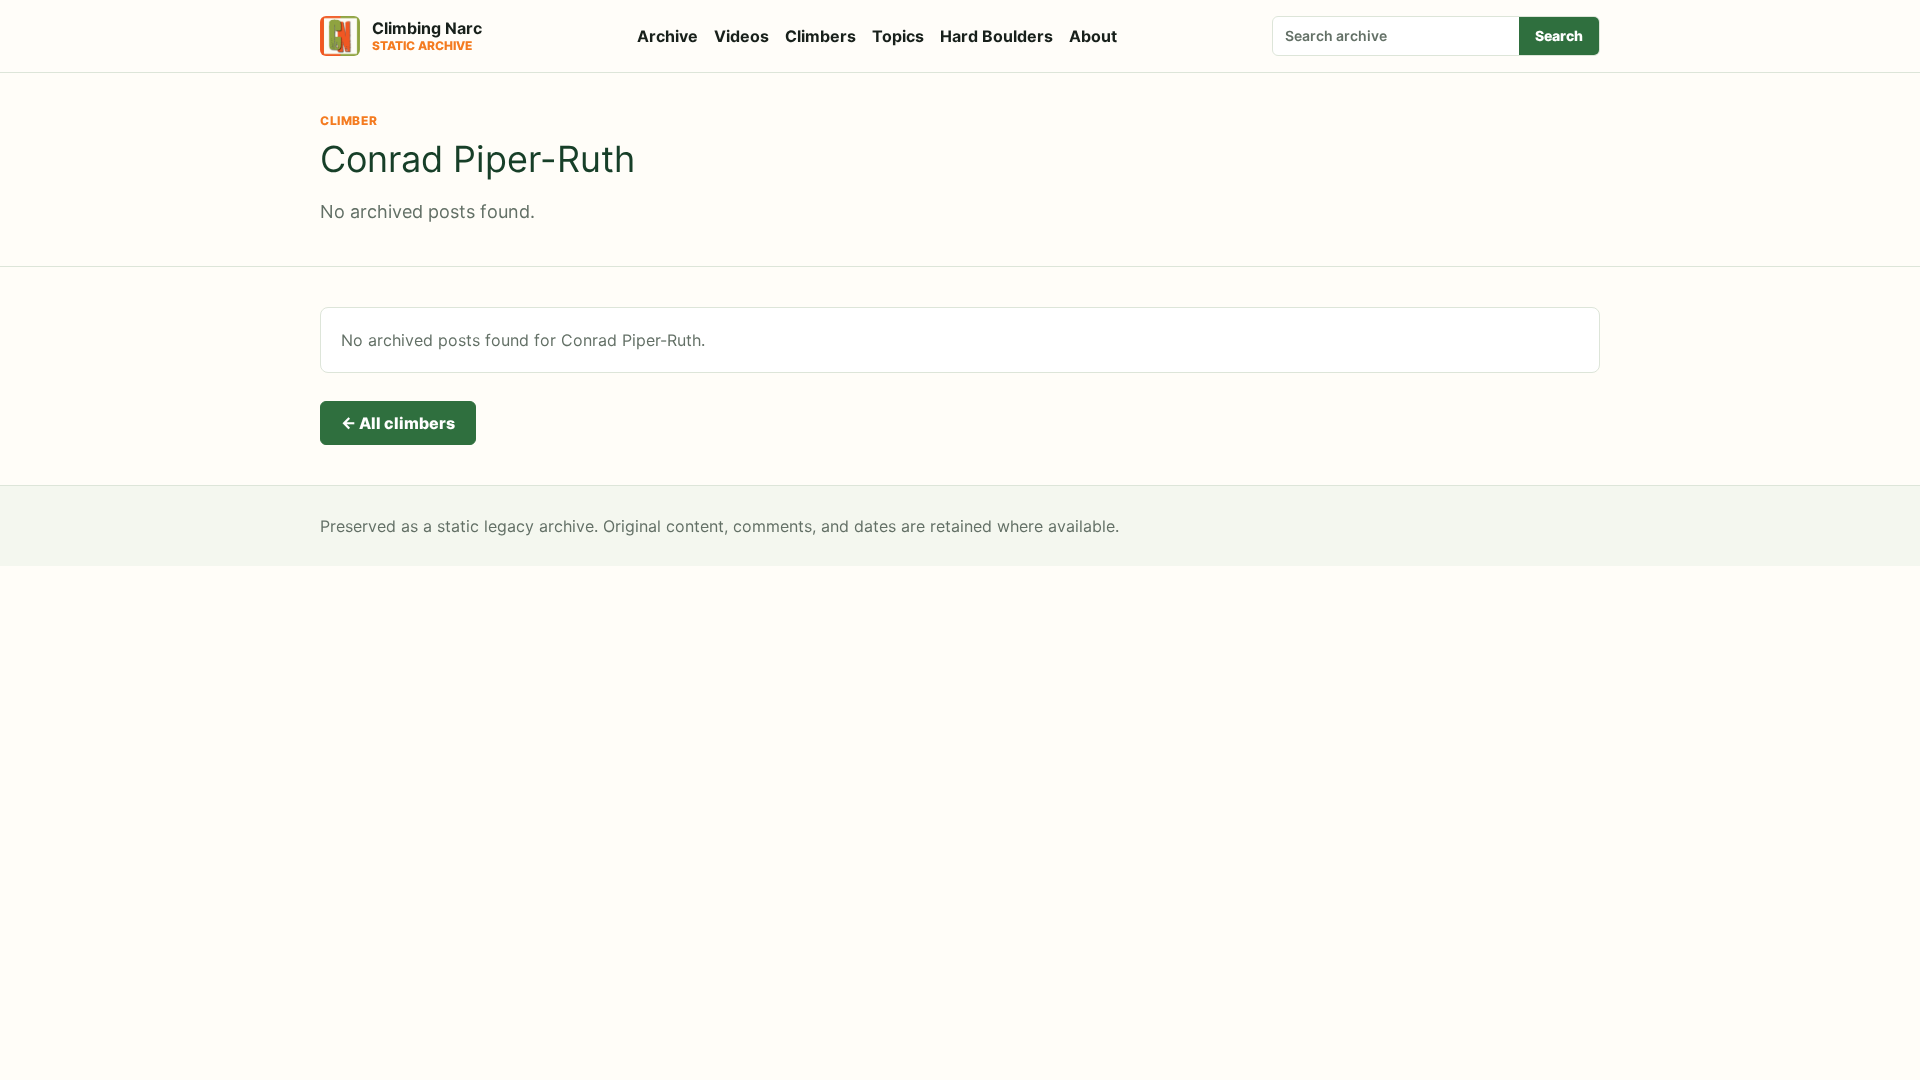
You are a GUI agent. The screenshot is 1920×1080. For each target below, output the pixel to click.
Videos (741, 36)
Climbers (820, 36)
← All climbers (398, 423)
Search (1559, 35)
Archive (667, 36)
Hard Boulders (996, 36)
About (1093, 36)
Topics (898, 36)
